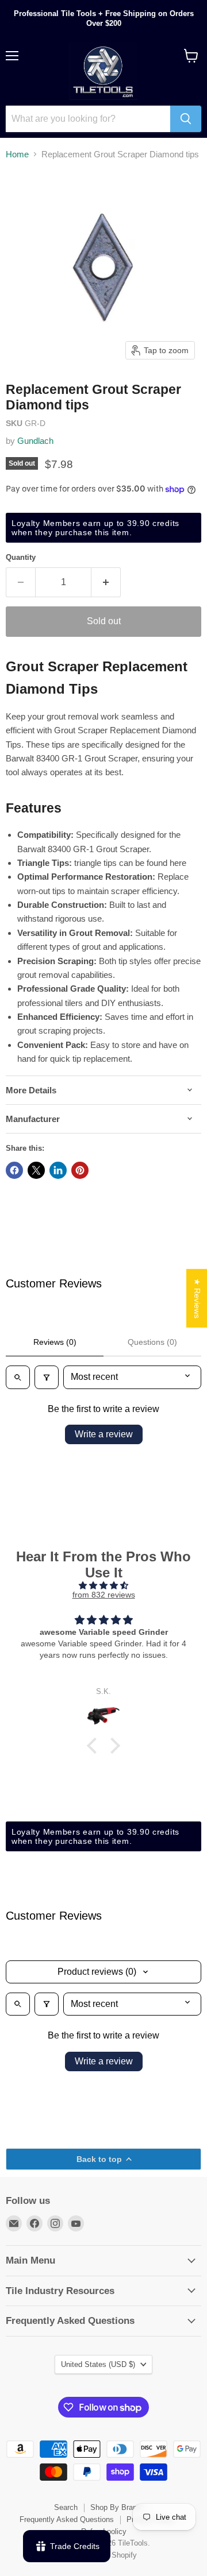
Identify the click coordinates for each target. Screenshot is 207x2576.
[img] (103, 1585)
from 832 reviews (104, 1595)
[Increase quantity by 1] (106, 582)
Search (66, 2507)
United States (98, 2364)
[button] (95, 1745)
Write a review (104, 1434)
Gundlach (35, 441)
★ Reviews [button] (197, 1298)
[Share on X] (36, 1170)
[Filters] (47, 1377)
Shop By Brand (116, 2507)
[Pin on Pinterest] (80, 1170)
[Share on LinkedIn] (58, 1170)
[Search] (186, 119)
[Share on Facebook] (14, 1170)
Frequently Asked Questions (67, 2519)
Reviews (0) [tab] (55, 1342)
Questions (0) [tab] (152, 1342)
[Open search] (18, 1377)
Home (17, 154)
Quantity (21, 557)
